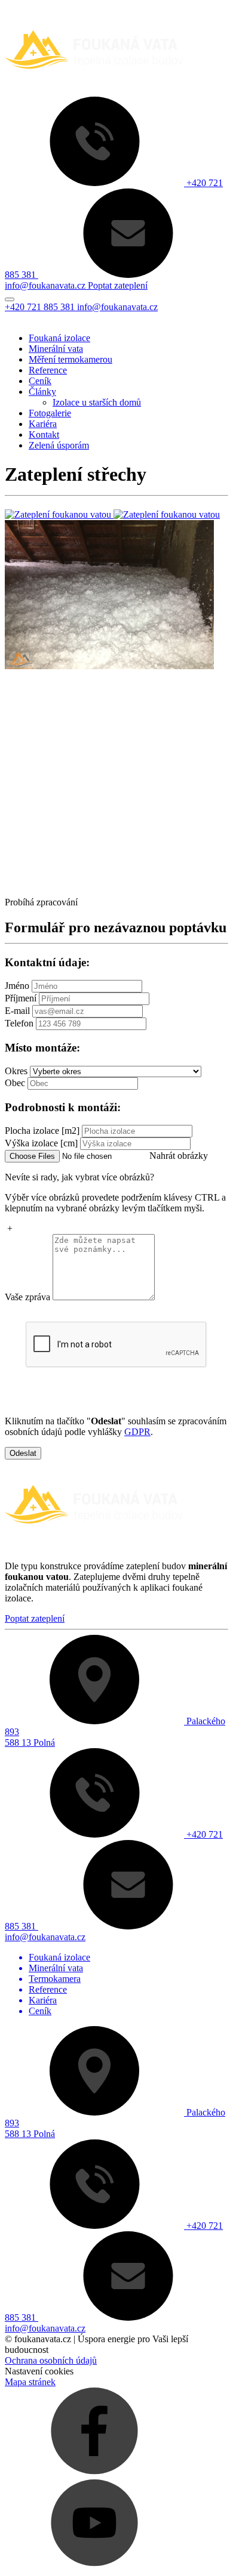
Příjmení (21, 998)
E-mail (17, 1011)
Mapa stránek (30, 2382)
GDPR (137, 1432)
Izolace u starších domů (97, 402)
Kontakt (44, 435)
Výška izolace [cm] (41, 1143)
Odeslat (23, 1453)
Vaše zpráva (27, 1297)
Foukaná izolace (59, 338)
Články (42, 392)
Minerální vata (56, 349)
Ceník (40, 381)
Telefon (19, 1023)
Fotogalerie (50, 413)
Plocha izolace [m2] (42, 1131)
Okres (16, 1071)
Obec (15, 1083)
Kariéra (43, 424)
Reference (48, 370)
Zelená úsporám (59, 445)
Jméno (17, 986)
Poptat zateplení (35, 1618)
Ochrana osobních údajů (51, 2360)
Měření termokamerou (70, 359)
